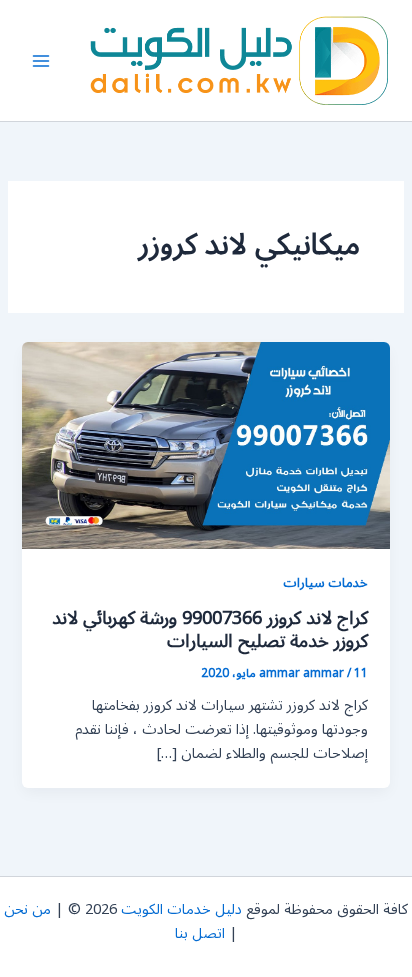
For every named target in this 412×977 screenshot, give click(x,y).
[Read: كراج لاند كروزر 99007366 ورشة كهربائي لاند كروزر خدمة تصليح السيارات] (205, 445)
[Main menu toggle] (41, 61)
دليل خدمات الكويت (181, 909)
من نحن (27, 909)
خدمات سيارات (325, 582)
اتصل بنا (200, 933)
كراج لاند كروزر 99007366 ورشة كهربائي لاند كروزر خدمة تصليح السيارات (210, 630)
